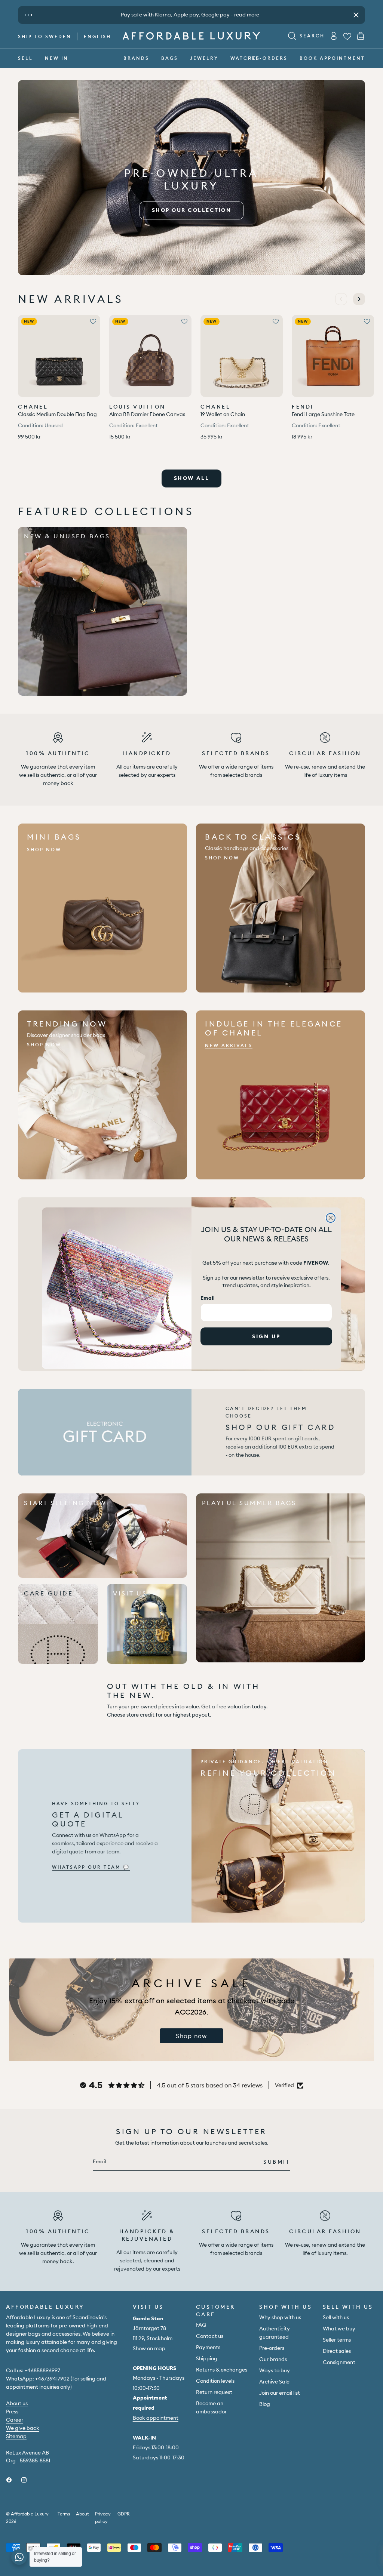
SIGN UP (266, 1336)
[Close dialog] (331, 1218)
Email (208, 1298)
